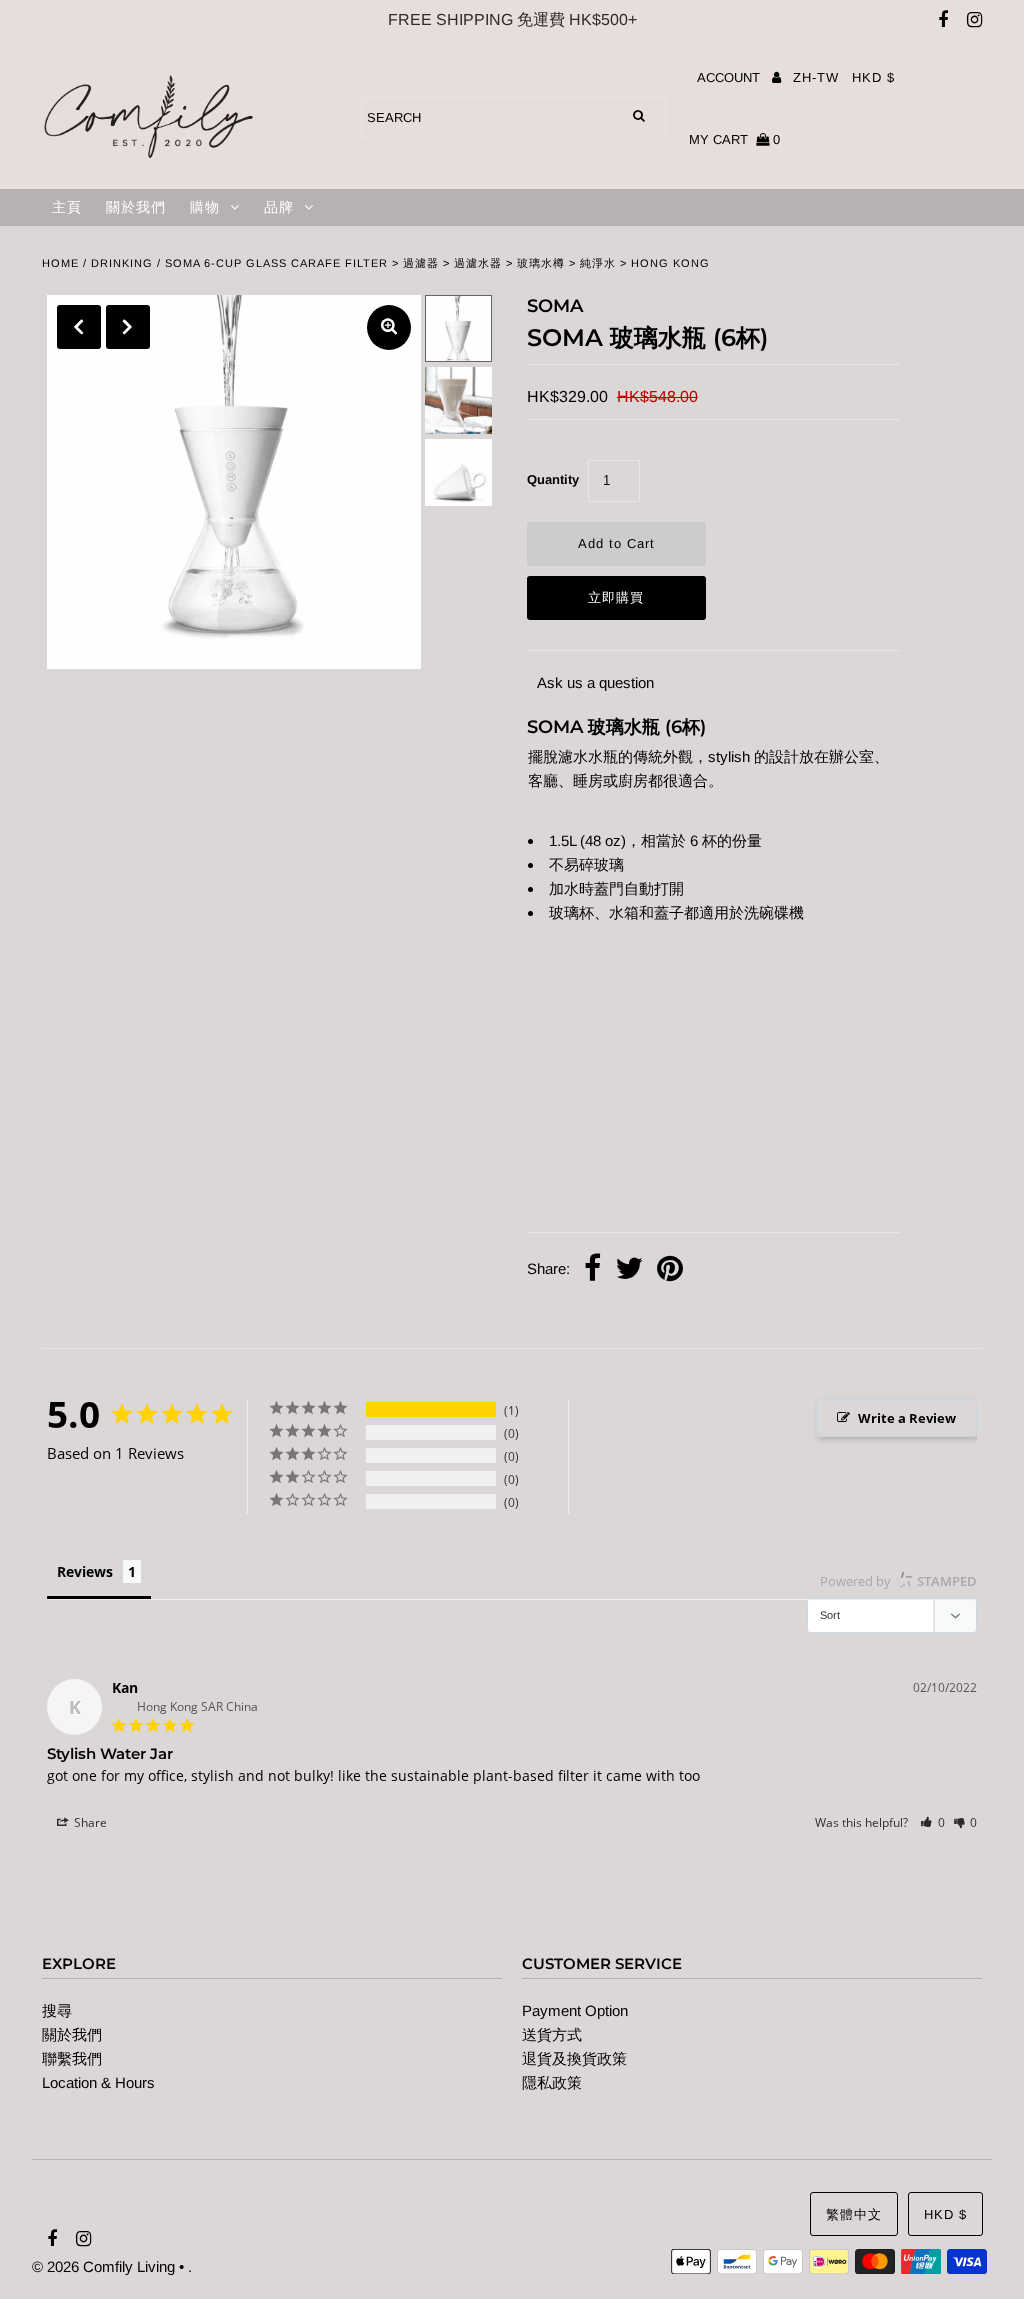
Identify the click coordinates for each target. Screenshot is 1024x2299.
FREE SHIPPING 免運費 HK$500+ (512, 19)
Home (60, 263)
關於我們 (136, 207)
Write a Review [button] (907, 1418)
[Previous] (79, 327)
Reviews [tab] (85, 1571)
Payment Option (575, 2010)
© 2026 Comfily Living (103, 2266)
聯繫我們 (72, 2058)
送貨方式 (552, 2034)
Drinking (122, 263)
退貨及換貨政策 (574, 2058)
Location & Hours (98, 2082)
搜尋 (57, 2010)
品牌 (279, 207)
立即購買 (616, 597)
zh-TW (816, 77)
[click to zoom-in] (389, 327)
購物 (205, 207)
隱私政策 (552, 2082)
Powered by (898, 1581)
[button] (932, 1822)
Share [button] (89, 1822)
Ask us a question (595, 682)
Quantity (553, 479)
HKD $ (873, 77)
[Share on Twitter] (629, 1270)
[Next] (128, 327)
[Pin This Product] (670, 1270)
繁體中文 (854, 2214)
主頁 (67, 207)
